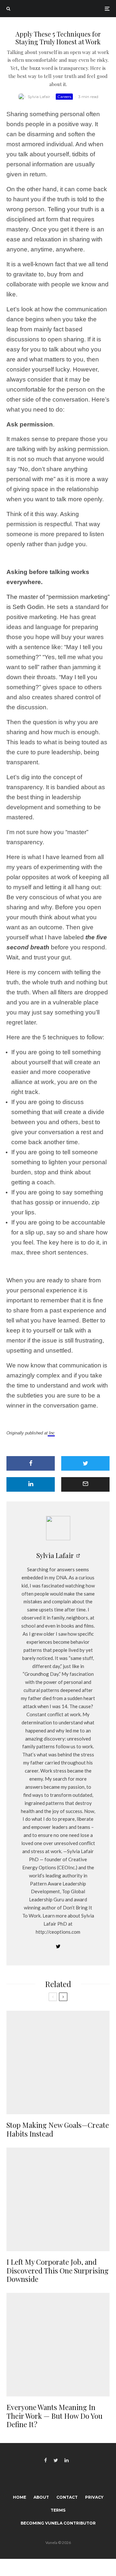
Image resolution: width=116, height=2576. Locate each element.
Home (19, 2497)
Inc (51, 1433)
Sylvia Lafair (39, 97)
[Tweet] (85, 1463)
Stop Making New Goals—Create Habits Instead (58, 2129)
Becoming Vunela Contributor (58, 2523)
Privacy (94, 2497)
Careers (64, 97)
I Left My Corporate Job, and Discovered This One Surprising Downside (58, 2270)
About (41, 2497)
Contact (67, 2497)
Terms (58, 2510)
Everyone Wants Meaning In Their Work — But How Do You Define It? (54, 2416)
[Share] (31, 1463)
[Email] (85, 1484)
